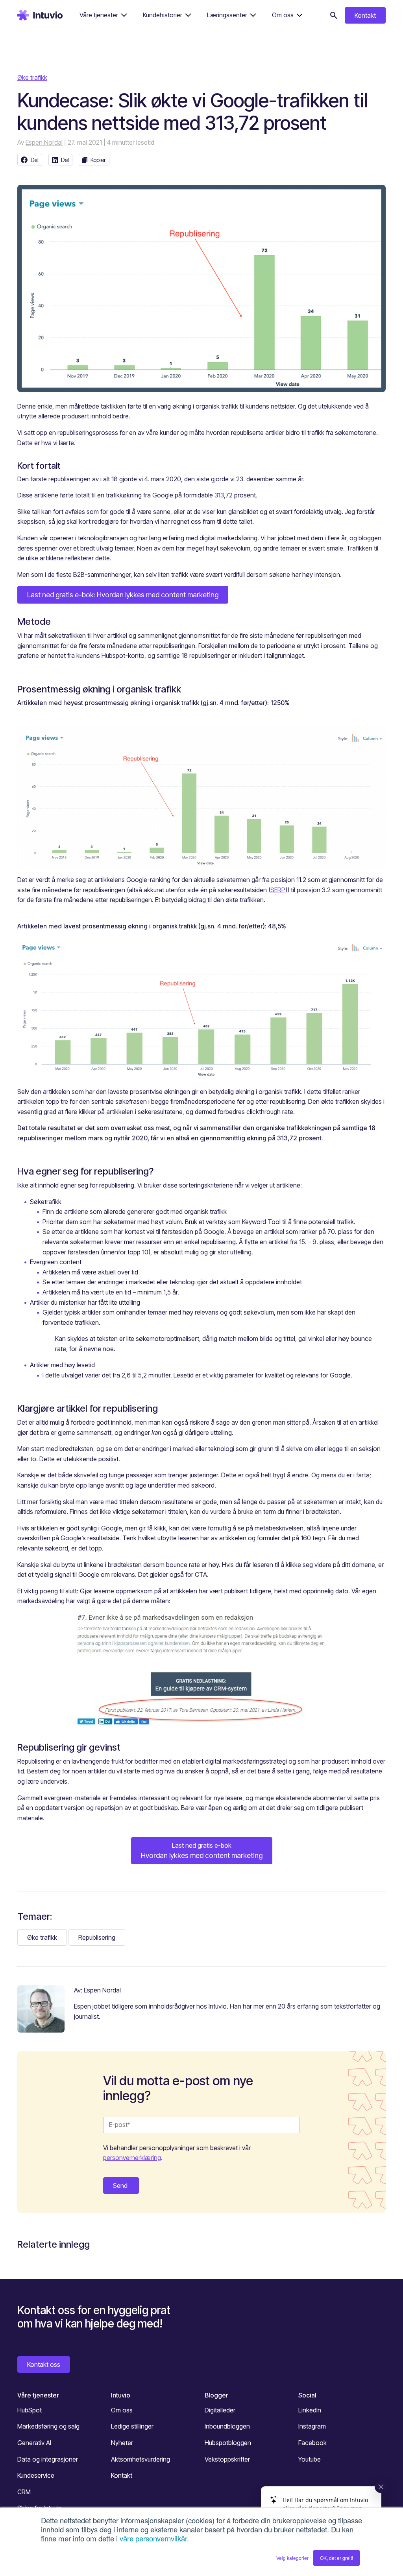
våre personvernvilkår (153, 2538)
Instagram (312, 2426)
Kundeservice (36, 2475)
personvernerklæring (132, 2158)
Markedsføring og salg (48, 2426)
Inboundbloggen (227, 2426)
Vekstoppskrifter (227, 2459)
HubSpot (30, 2410)
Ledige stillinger (132, 2426)
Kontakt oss (44, 2364)
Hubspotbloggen (228, 2443)
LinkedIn (310, 2410)
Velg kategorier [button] (292, 2558)
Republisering (97, 1937)
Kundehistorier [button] (163, 15)
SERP (278, 890)
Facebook (312, 2443)
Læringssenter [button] (227, 15)
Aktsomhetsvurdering (140, 2459)
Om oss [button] (283, 15)
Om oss (122, 2410)
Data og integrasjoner (48, 2459)
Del (35, 160)
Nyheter (122, 2443)
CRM (24, 2492)
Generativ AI (34, 2443)
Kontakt (365, 15)
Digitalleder (220, 2410)
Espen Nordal (44, 142)
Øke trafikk (32, 77)
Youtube (310, 2459)
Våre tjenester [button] (99, 15)
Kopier (98, 160)
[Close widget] (381, 2487)
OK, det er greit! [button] (336, 2558)
